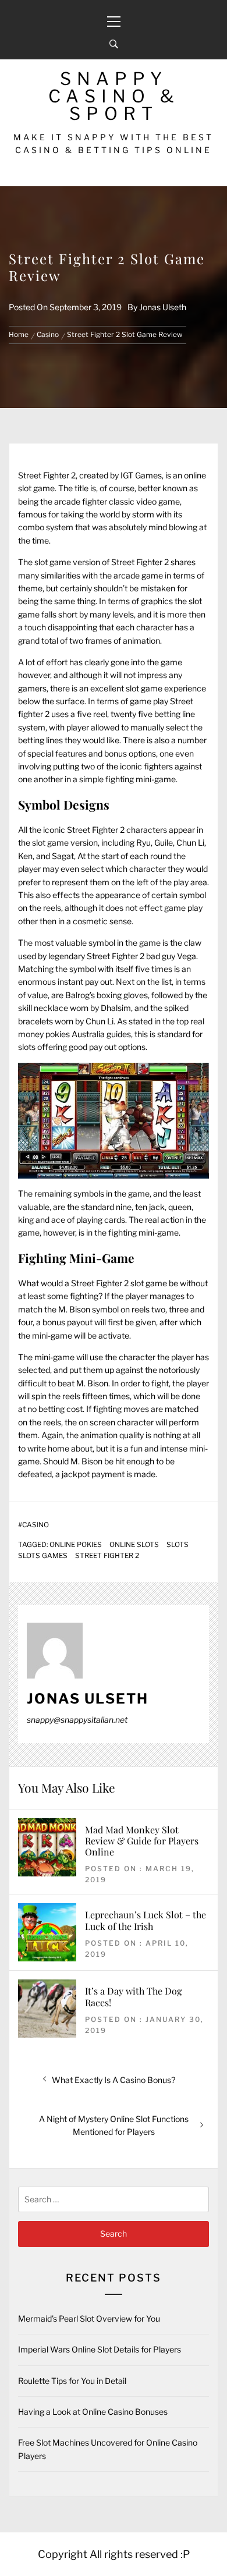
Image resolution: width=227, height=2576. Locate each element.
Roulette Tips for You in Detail (72, 2381)
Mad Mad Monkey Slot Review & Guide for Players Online (142, 1841)
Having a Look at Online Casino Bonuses (93, 2412)
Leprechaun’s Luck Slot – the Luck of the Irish (146, 1920)
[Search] (114, 44)
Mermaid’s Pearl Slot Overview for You (89, 2318)
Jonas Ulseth (163, 307)
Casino (36, 1525)
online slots (134, 1545)
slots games (43, 1556)
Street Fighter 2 (107, 1556)
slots (178, 1545)
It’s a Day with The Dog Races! (133, 1996)
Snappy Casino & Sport (114, 96)
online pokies (76, 1545)
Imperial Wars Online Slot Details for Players (100, 2349)
